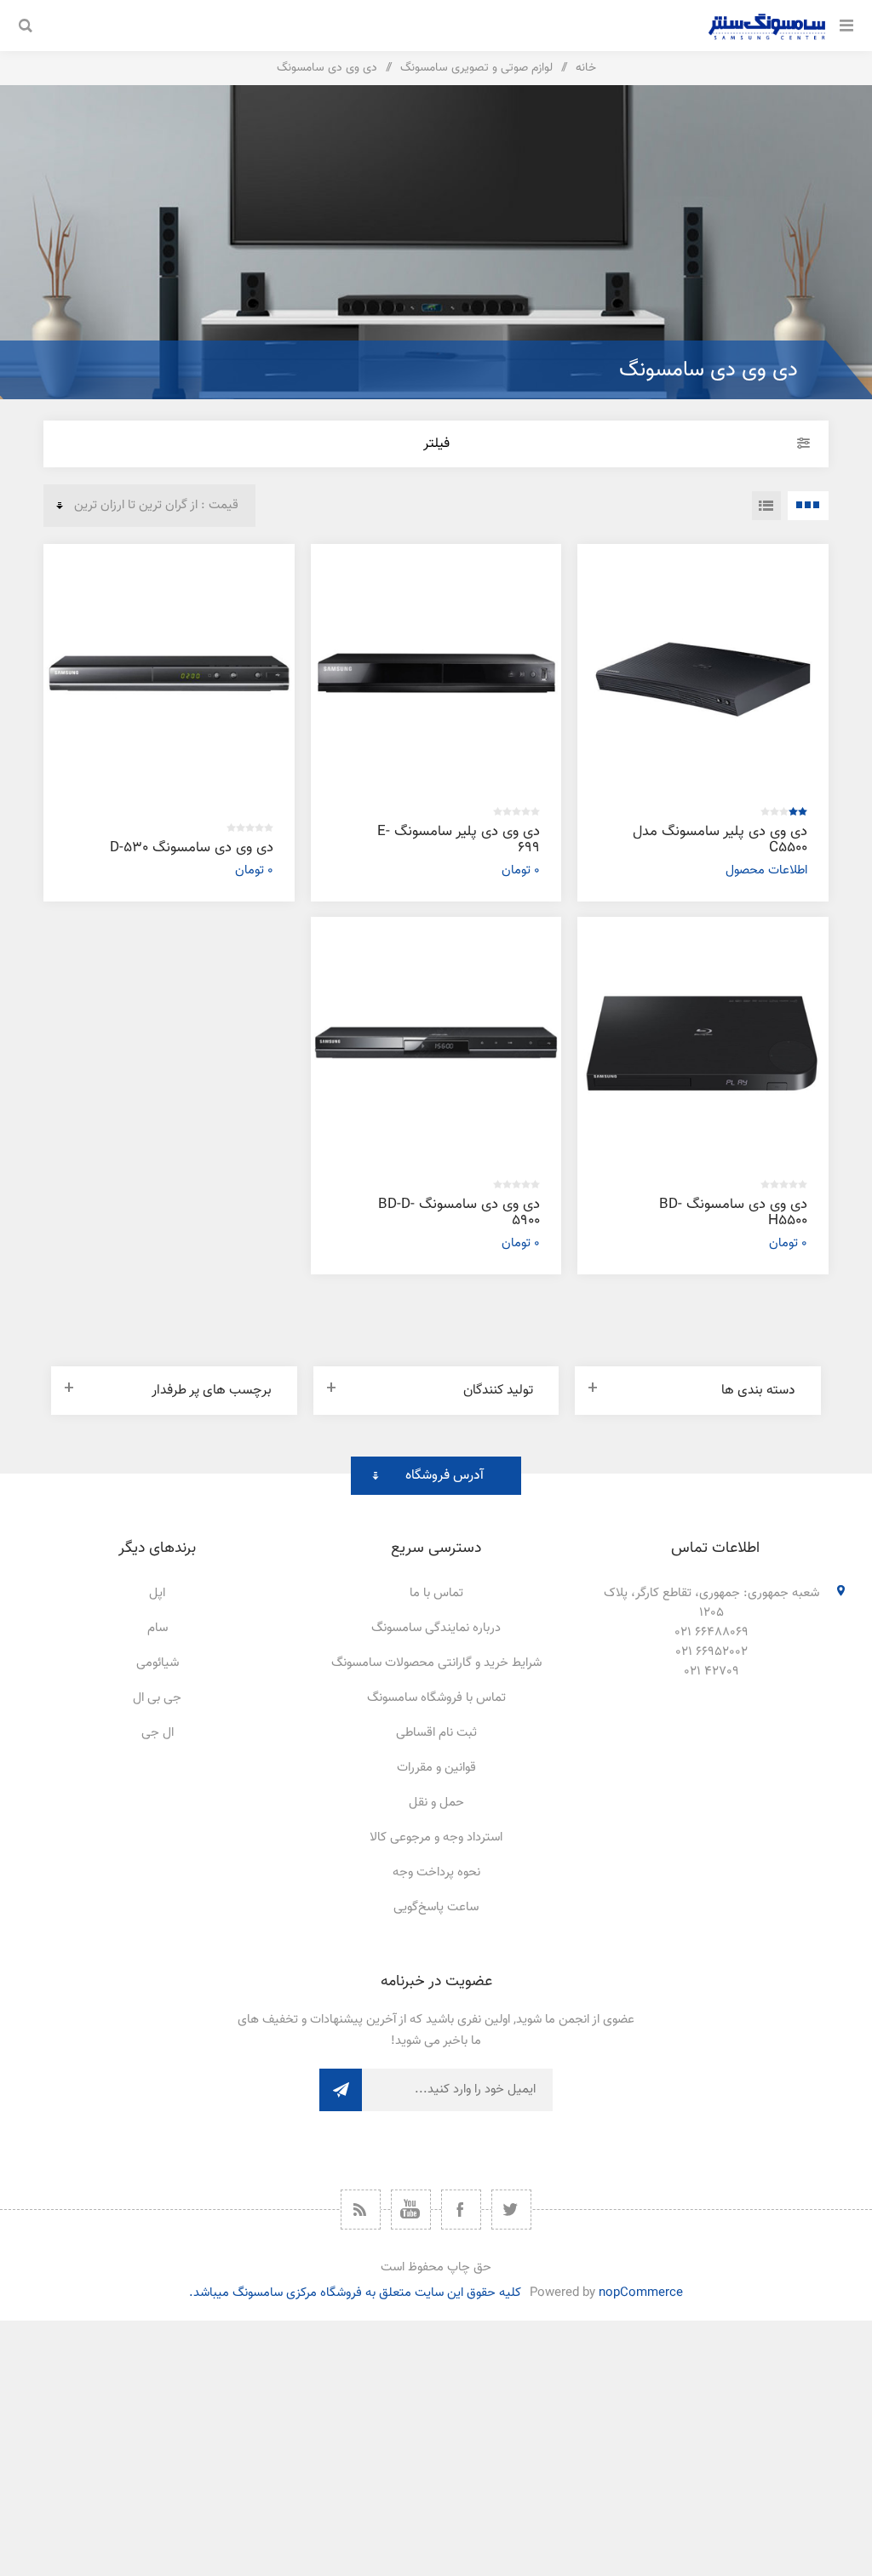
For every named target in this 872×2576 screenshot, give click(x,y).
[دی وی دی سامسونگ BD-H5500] (703, 1042)
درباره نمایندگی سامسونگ (436, 1628)
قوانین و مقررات (436, 1768)
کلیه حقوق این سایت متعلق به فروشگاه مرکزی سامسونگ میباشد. (355, 2293)
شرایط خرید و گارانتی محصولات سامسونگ (436, 1663)
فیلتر (436, 444)
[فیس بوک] (461, 2210)
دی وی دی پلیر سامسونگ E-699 (459, 840)
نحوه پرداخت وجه (436, 1872)
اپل (157, 1593)
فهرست (766, 506)
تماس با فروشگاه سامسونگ (436, 1698)
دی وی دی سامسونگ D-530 (192, 848)
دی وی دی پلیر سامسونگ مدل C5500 (720, 840)
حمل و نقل (436, 1803)
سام (158, 1628)
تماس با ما (436, 1593)
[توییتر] (511, 2210)
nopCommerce (641, 2293)
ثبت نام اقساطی (436, 1733)
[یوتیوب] (411, 2210)
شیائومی (158, 1663)
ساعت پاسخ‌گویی (436, 1907)
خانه (586, 68)
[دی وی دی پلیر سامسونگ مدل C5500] (703, 670)
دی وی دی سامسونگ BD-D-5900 (459, 1213)
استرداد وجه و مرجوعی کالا (436, 1838)
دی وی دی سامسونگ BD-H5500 (733, 1213)
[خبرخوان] (361, 2210)
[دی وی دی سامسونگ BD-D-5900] (436, 1042)
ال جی (158, 1733)
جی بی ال (157, 1698)
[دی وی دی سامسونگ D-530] (169, 670)
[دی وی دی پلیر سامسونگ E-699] (436, 670)
